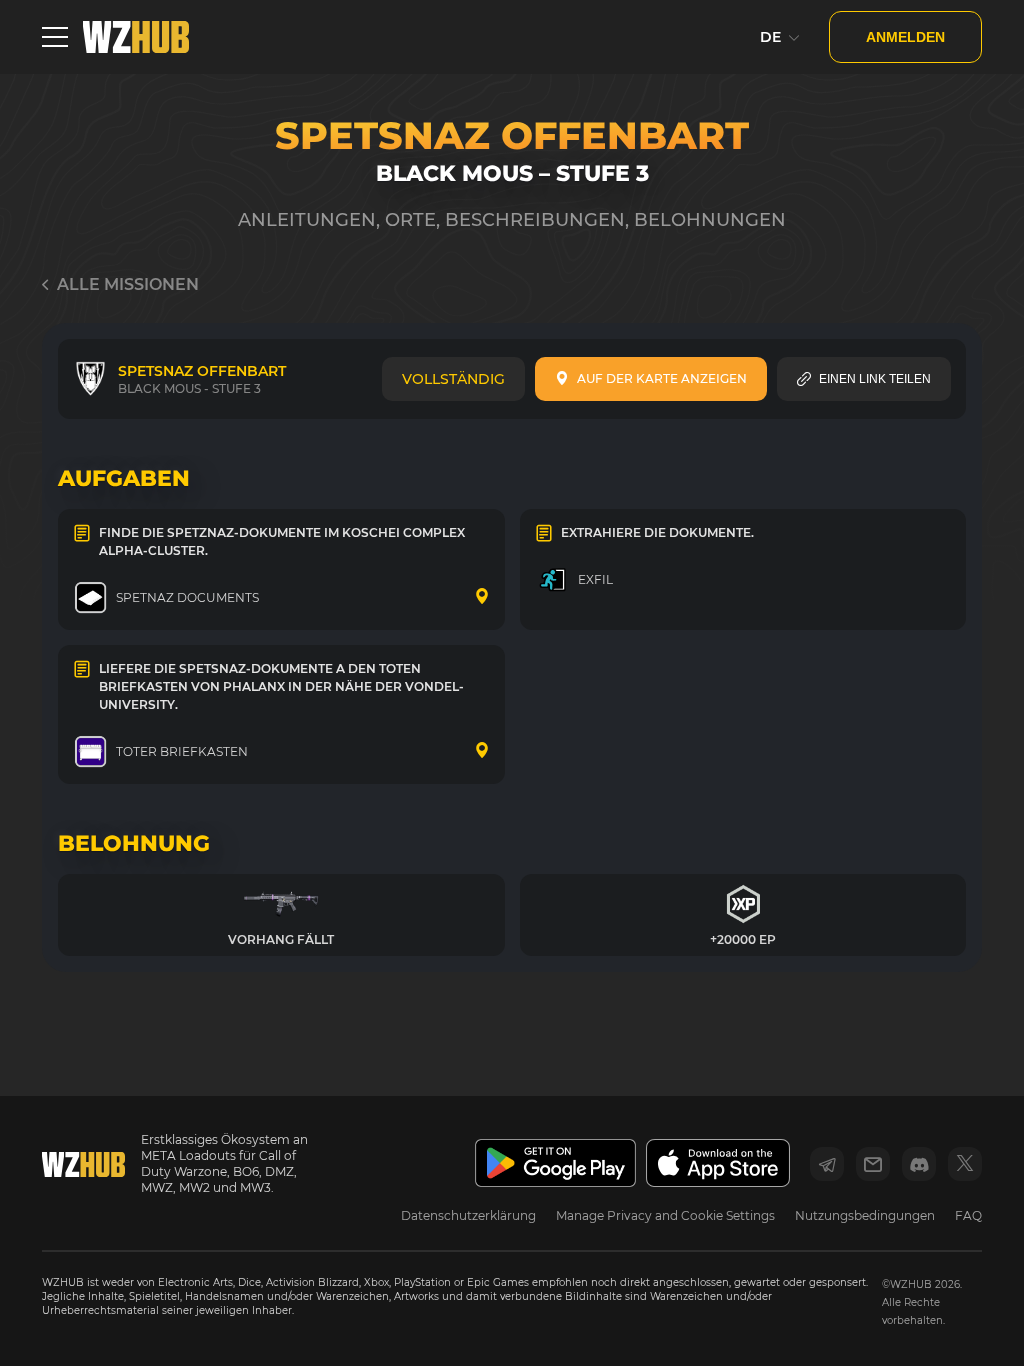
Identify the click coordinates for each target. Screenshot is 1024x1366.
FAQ (968, 1215)
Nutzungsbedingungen (865, 1215)
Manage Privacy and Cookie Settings (665, 1215)
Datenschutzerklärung (468, 1215)
